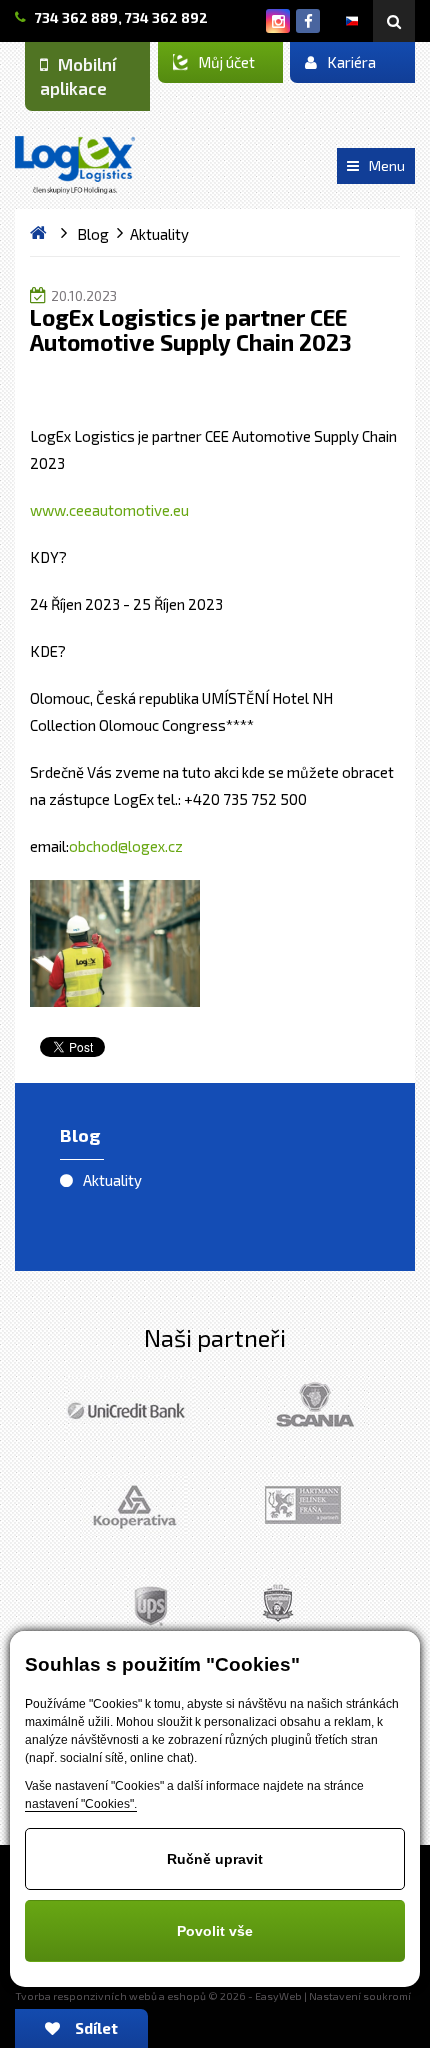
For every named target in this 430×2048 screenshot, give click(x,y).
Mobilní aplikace (78, 76)
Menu (387, 165)
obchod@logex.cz (126, 846)
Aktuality (112, 1180)
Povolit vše (215, 1931)
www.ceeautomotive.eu (109, 510)
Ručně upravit (215, 1859)
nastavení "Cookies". (81, 1804)
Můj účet (226, 62)
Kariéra (351, 62)
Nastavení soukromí (360, 1996)
